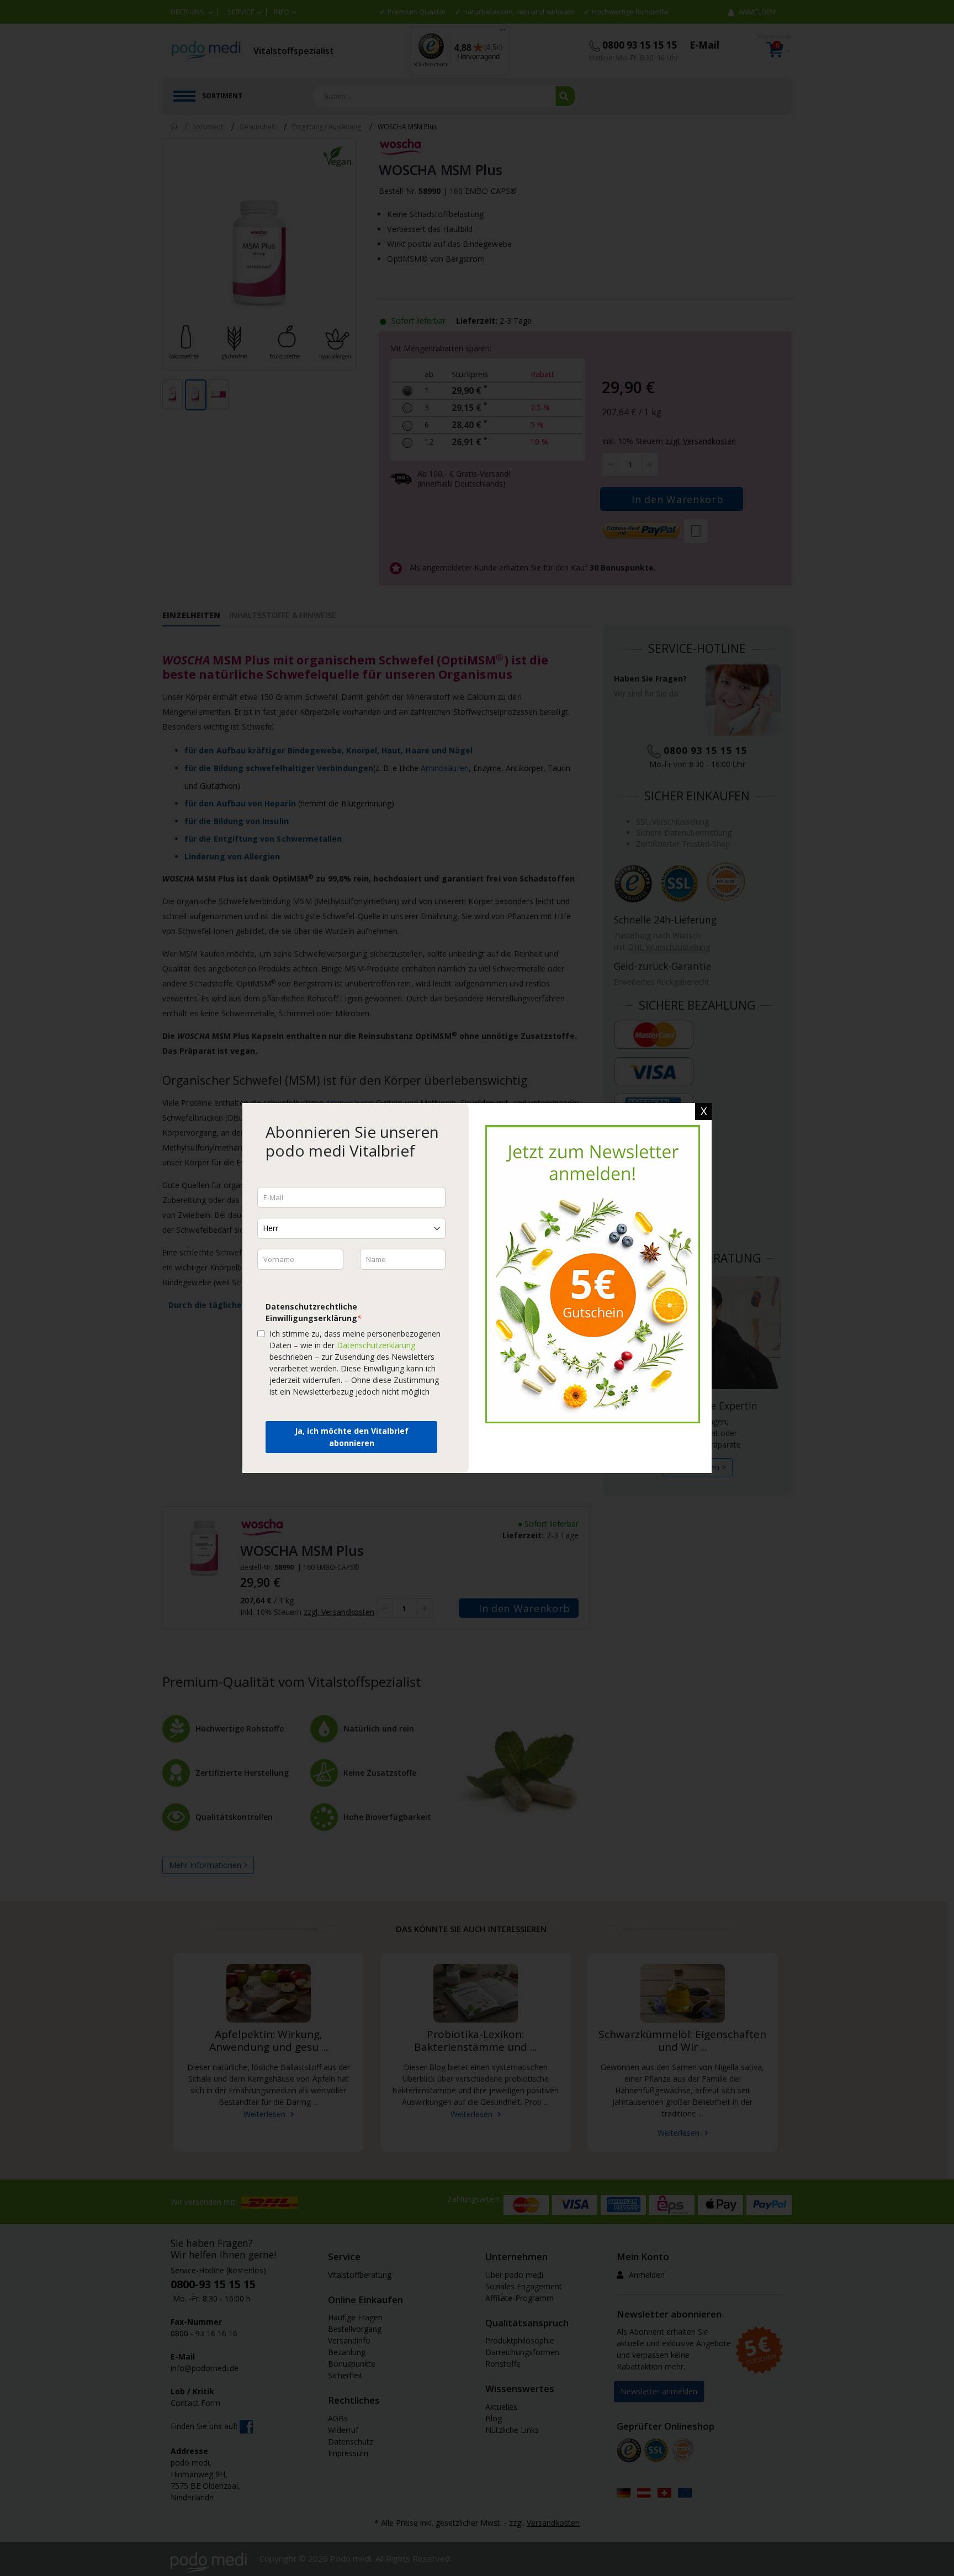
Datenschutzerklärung (376, 1345)
